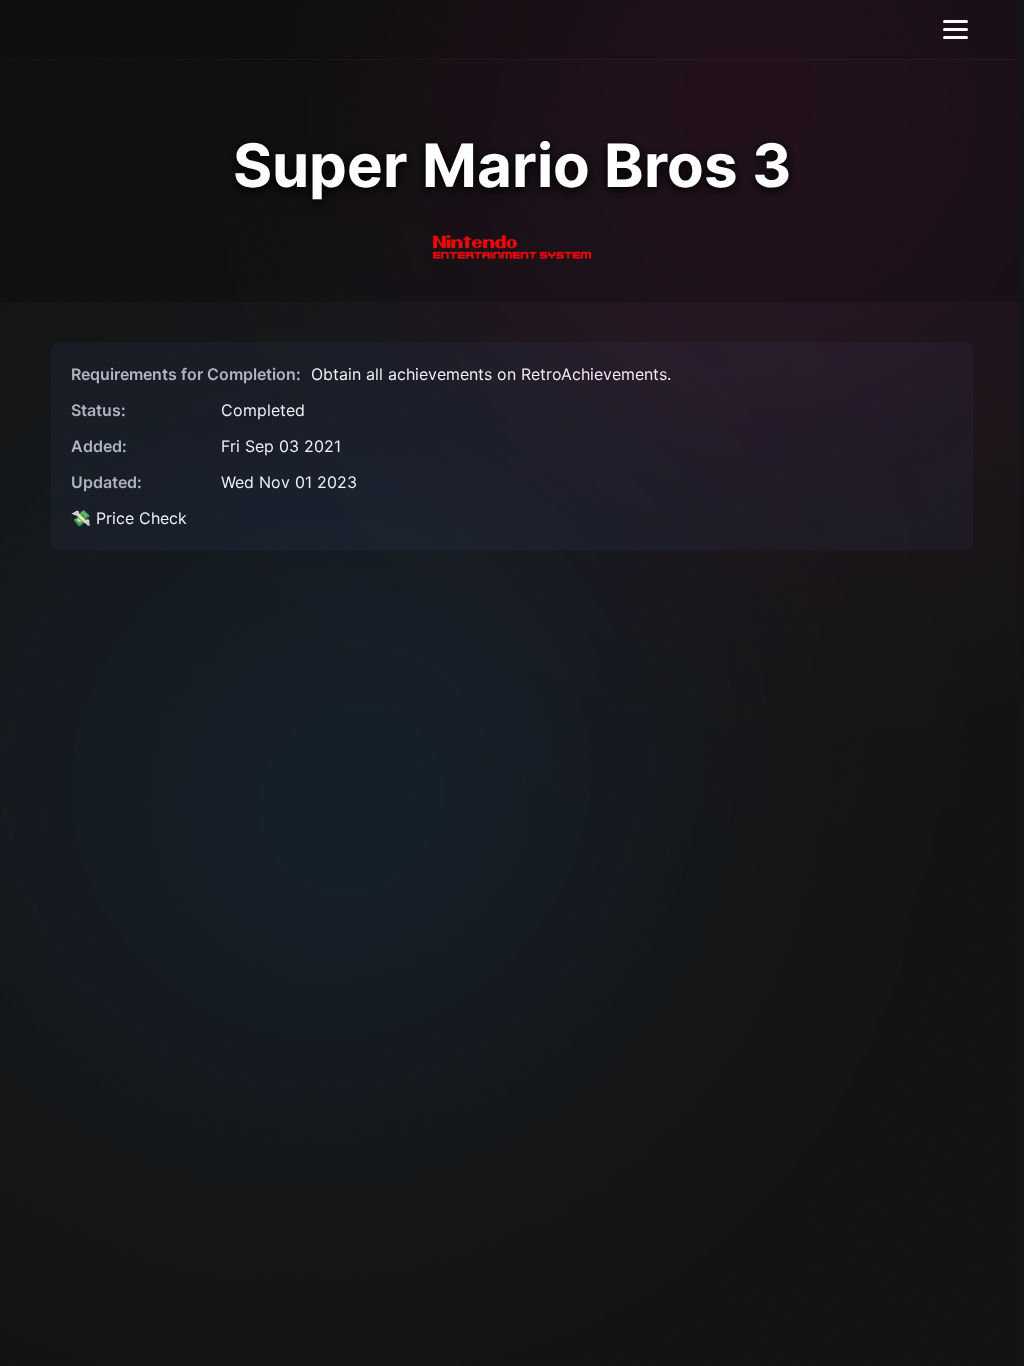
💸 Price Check (129, 518)
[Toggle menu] (955, 29)
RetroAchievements (594, 374)
